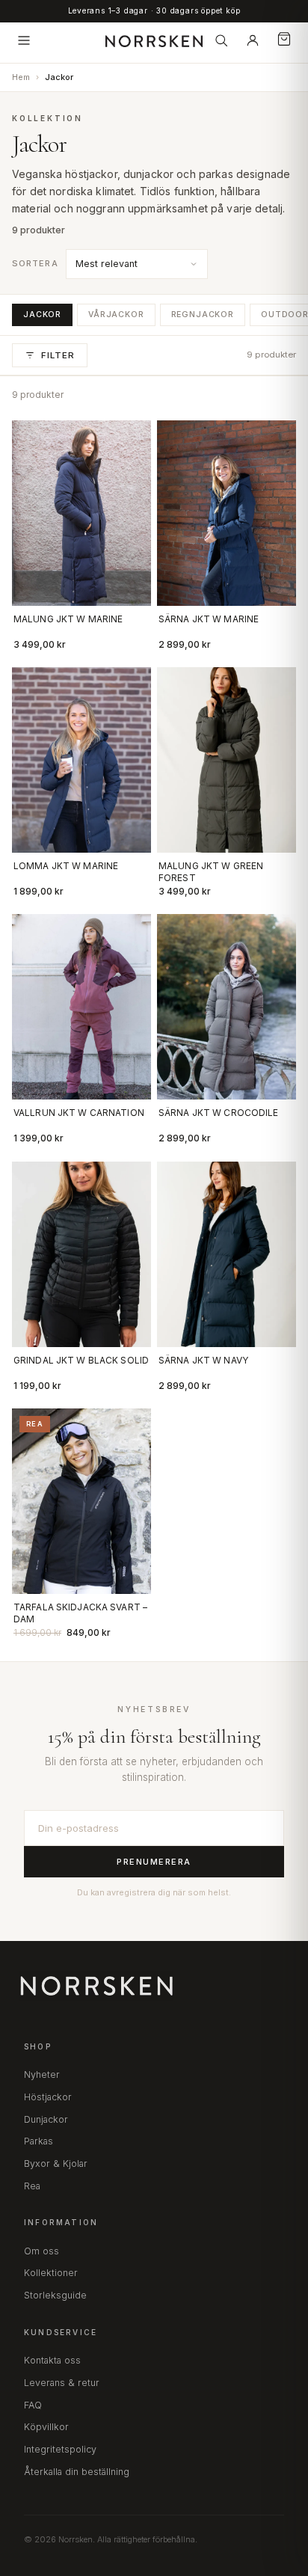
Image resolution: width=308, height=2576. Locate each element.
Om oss (41, 2251)
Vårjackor (116, 315)
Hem (21, 77)
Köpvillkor (46, 2427)
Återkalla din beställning (77, 2472)
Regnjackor (203, 315)
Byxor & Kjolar (56, 2163)
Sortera (35, 263)
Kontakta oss (52, 2360)
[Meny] (24, 40)
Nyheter (42, 2074)
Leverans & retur (62, 2383)
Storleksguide (55, 2295)
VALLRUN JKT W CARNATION (79, 1113)
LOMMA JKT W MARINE (66, 866)
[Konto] (253, 40)
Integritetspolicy (60, 2449)
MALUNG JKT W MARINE (68, 619)
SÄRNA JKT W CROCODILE (219, 1113)
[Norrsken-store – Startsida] (154, 40)
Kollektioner (51, 2273)
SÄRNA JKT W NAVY (203, 1360)
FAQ (33, 2405)
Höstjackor (48, 2097)
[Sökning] (221, 40)
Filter (58, 355)
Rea (32, 2186)
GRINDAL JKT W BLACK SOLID (81, 1360)
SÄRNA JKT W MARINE (209, 619)
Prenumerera (154, 1862)
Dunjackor (46, 2119)
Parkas (38, 2141)
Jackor (42, 315)
